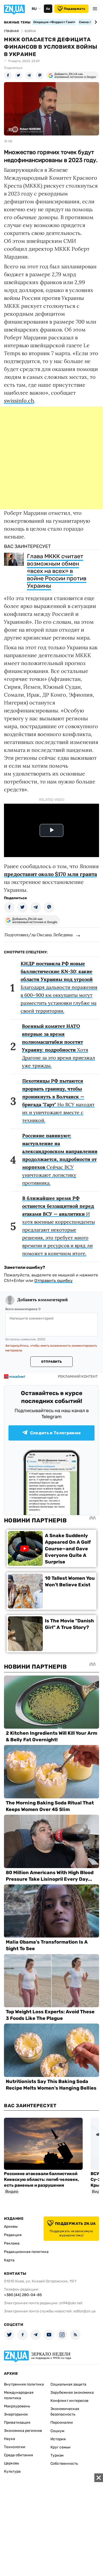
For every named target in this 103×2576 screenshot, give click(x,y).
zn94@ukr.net (71, 2303)
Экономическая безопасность (65, 2412)
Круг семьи (60, 2447)
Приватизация (17, 2422)
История (58, 2439)
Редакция (13, 2235)
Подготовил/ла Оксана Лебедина (39, 935)
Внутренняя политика (24, 2384)
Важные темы (17, 22)
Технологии (15, 2447)
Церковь (11, 2463)
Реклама (12, 2243)
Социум (57, 2431)
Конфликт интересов (69, 2401)
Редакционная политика (26, 2252)
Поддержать (75, 9)
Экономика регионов (23, 2431)
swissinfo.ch (19, 401)
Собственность (64, 2464)
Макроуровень (17, 2406)
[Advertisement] (51, 458)
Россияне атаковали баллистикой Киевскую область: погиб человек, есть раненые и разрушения (41, 2179)
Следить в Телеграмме (55, 1433)
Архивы (11, 2227)
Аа (48, 9)
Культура (12, 2471)
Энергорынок (16, 2414)
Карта (9, 2260)
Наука (10, 2439)
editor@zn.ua (85, 2311)
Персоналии (62, 2422)
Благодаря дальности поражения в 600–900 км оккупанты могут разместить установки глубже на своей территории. (59, 987)
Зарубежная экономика (72, 2393)
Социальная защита (68, 2384)
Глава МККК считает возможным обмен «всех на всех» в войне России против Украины (57, 571)
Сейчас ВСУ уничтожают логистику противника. (60, 1159)
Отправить (51, 1362)
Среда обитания (18, 2455)
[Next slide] (95, 22)
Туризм (57, 2455)
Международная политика (19, 2395)
